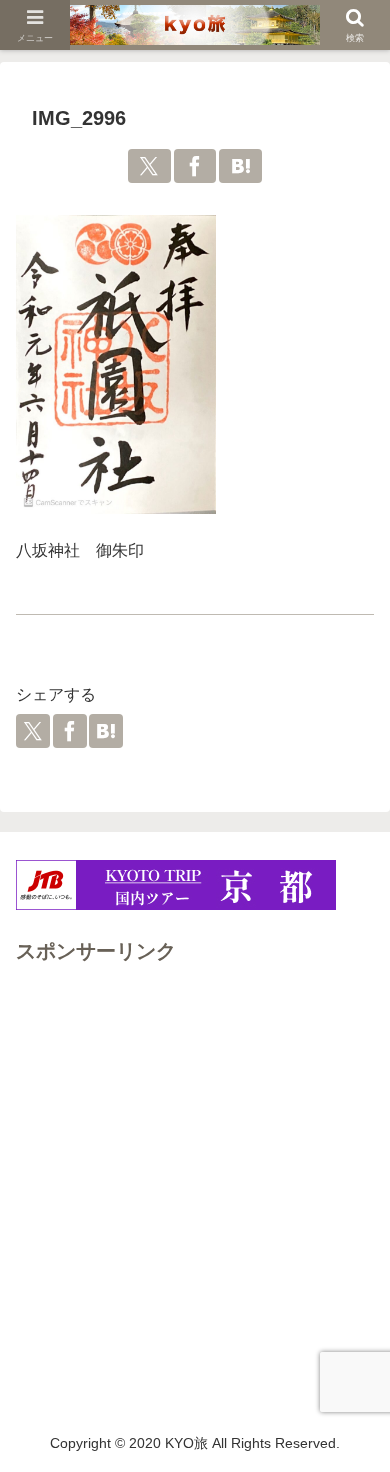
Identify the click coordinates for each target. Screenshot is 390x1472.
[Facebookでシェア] (195, 166)
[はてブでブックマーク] (240, 166)
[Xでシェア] (149, 166)
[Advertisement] (195, 1164)
